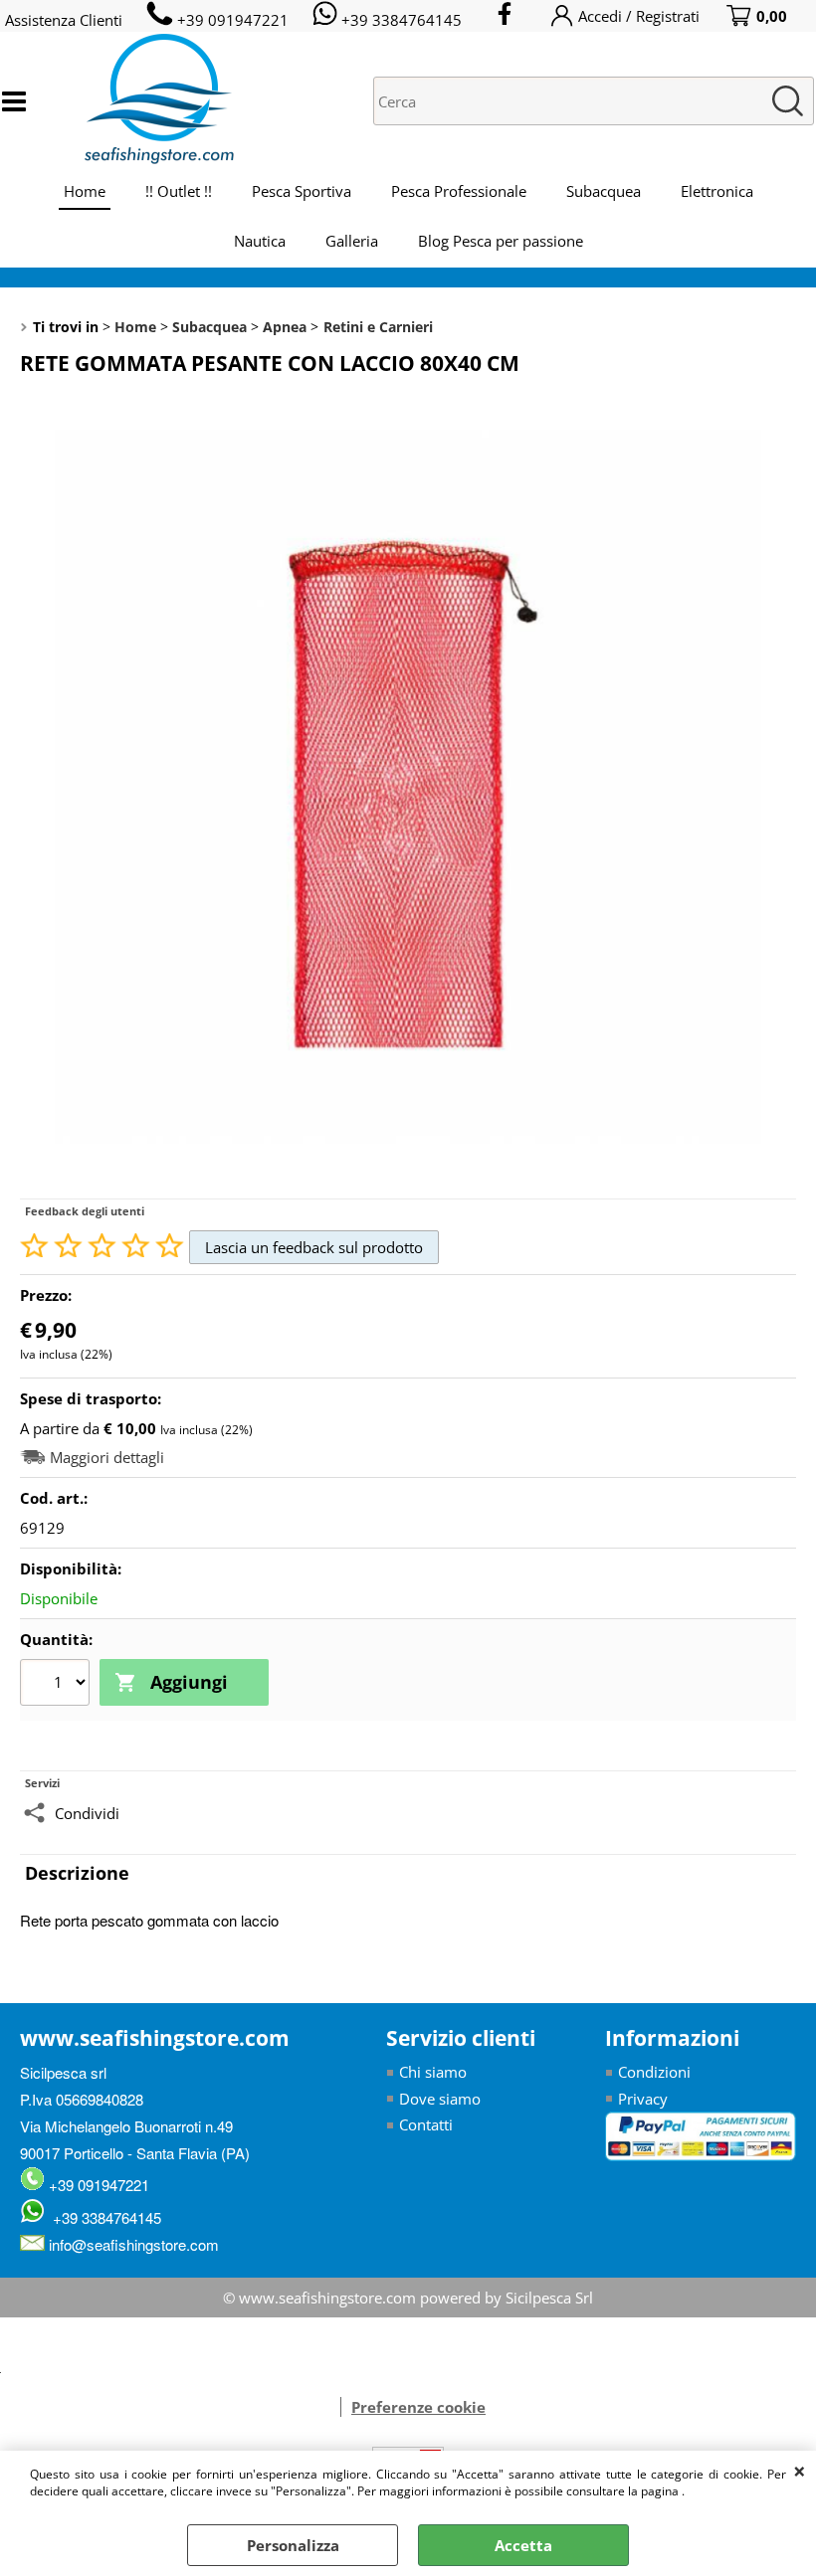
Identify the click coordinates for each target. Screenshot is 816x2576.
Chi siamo (433, 2072)
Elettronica (717, 191)
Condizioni (654, 2072)
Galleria (352, 241)
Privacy (643, 2099)
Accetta (523, 2545)
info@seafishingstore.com (132, 2244)
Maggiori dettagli (107, 1458)
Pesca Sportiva (302, 191)
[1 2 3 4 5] (57, 1685)
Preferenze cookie (418, 2407)
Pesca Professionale (459, 191)
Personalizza (293, 2545)
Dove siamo (440, 2099)
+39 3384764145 (103, 2217)
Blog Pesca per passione (501, 241)
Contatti (426, 2124)
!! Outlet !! (179, 191)
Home (85, 191)
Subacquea (604, 191)
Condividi (87, 1813)
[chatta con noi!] (330, 2407)
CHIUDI (800, 2471)
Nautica (260, 241)
